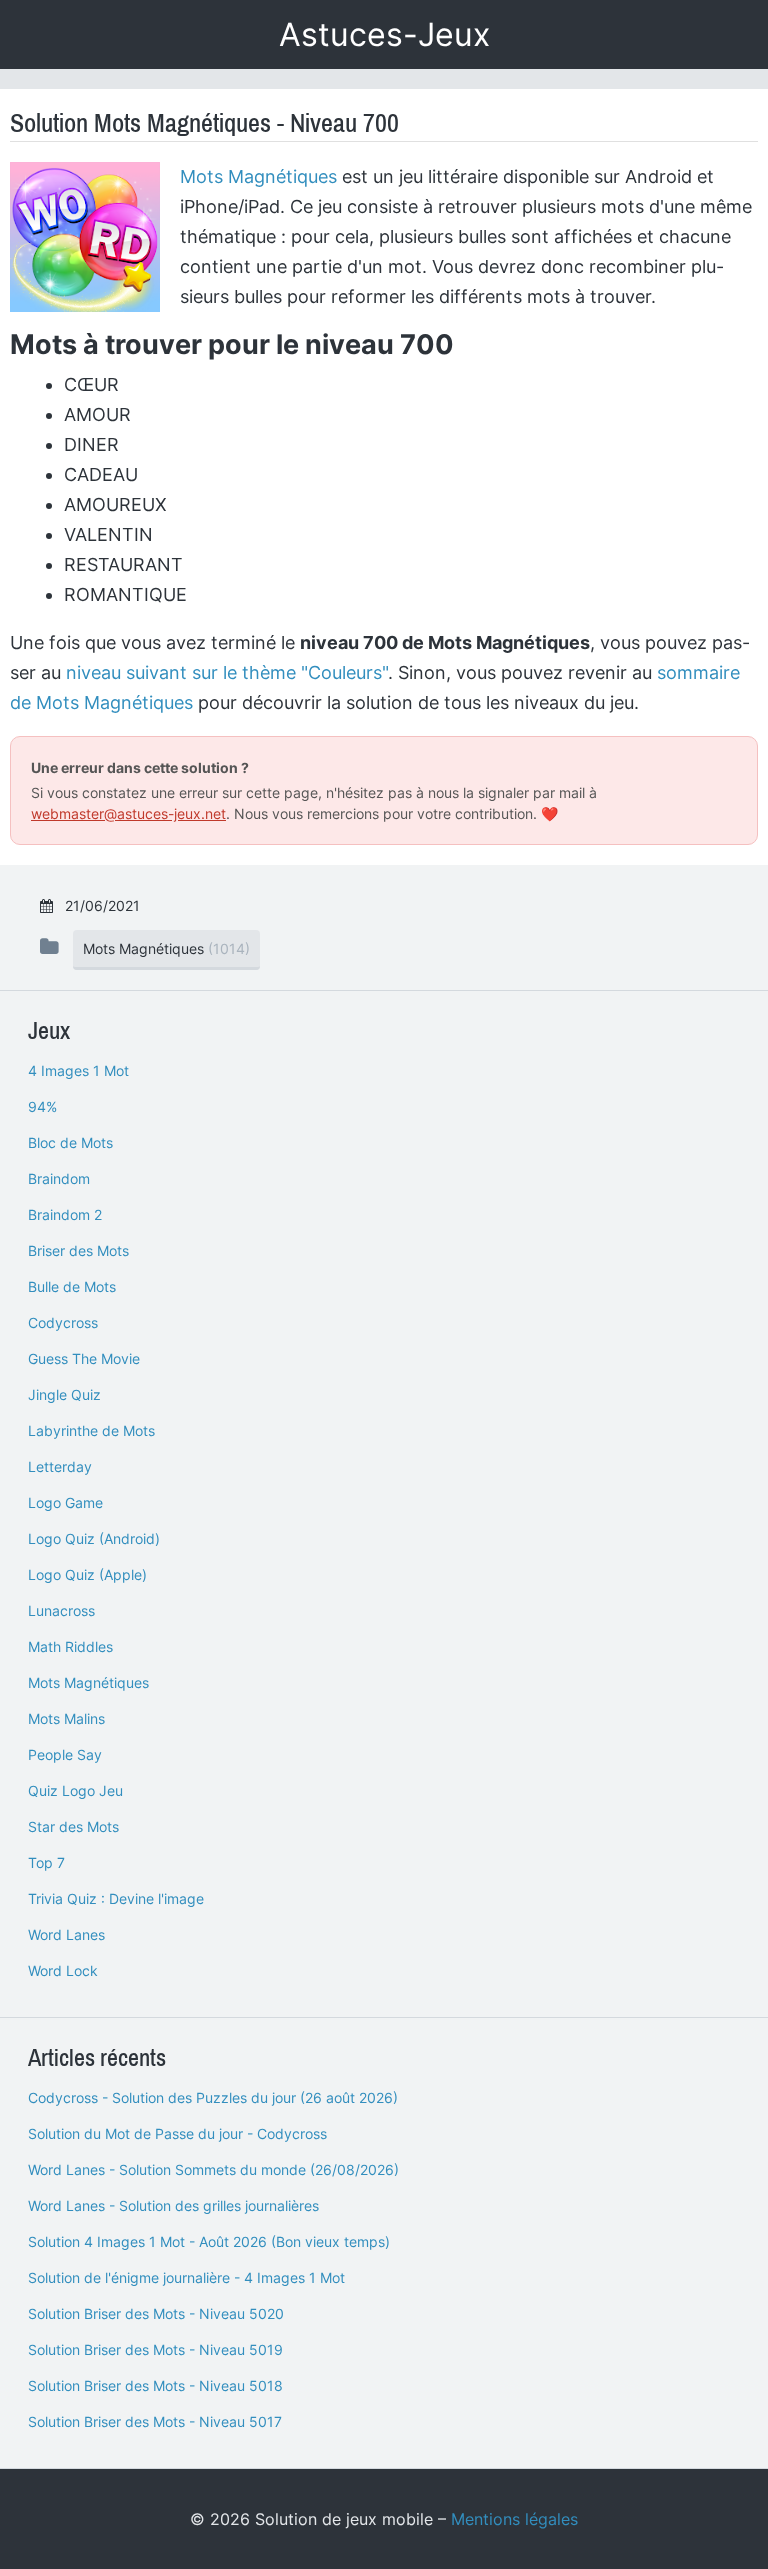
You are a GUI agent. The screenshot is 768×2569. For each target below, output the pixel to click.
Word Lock (63, 1970)
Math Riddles (70, 1646)
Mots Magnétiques (258, 176)
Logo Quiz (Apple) (87, 1574)
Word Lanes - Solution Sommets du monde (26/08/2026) (213, 2169)
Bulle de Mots (72, 1286)
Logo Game (65, 1502)
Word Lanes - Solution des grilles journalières (173, 2205)
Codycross (63, 1322)
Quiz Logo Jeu (75, 1790)
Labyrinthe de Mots (91, 1430)
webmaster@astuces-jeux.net (128, 813)
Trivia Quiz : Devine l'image (116, 1898)
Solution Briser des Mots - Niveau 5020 (156, 2313)
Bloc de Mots (70, 1142)
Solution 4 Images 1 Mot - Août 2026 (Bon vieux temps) (209, 2241)
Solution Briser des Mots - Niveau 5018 (155, 2385)
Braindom (59, 1178)
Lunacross (61, 1610)
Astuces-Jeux (384, 34)
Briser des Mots (78, 1250)
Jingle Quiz (64, 1394)
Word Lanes (66, 1934)
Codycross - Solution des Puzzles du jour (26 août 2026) (213, 2097)
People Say (65, 1754)
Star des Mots (73, 1826)
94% (42, 1106)
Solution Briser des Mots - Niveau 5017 (155, 2421)
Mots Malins (66, 1718)
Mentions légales (514, 2519)
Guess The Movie (84, 1358)
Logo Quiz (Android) (94, 1538)
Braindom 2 (65, 1214)
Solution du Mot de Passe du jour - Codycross (177, 2133)
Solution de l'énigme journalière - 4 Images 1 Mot (186, 2277)
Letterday (60, 1466)
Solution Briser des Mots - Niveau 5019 (155, 2349)
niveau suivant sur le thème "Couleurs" (227, 672)
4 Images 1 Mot (78, 1070)
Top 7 (46, 1862)
